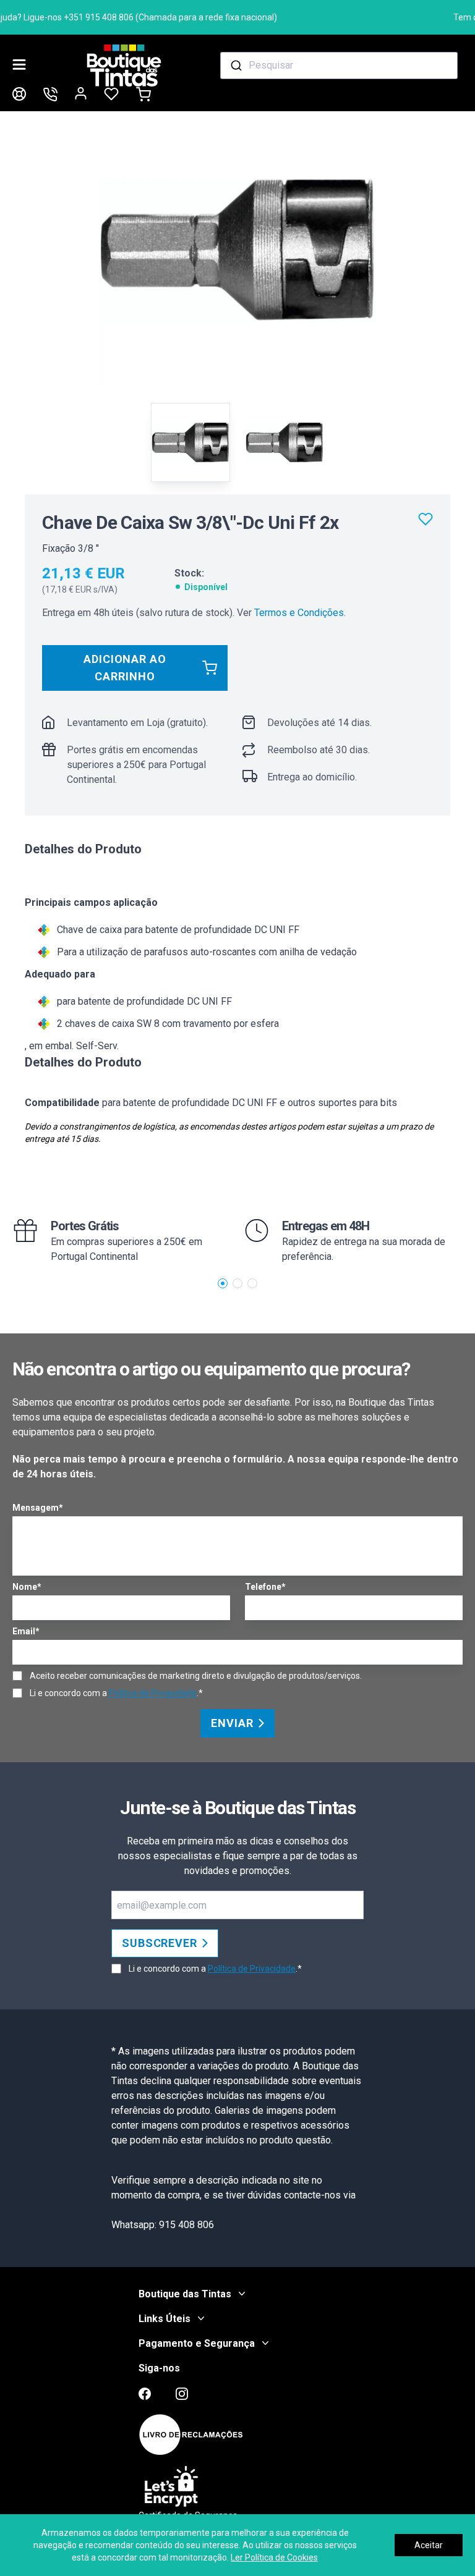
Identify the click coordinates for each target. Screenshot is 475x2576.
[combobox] (339, 65)
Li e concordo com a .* (116, 1693)
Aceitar (429, 2545)
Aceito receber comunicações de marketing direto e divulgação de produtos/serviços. (196, 1676)
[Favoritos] (426, 519)
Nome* (27, 1587)
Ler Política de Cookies (274, 2557)
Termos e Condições (299, 613)
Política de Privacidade (153, 1693)
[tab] (190, 442)
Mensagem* (38, 1508)
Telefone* (265, 1587)
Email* (26, 1631)
